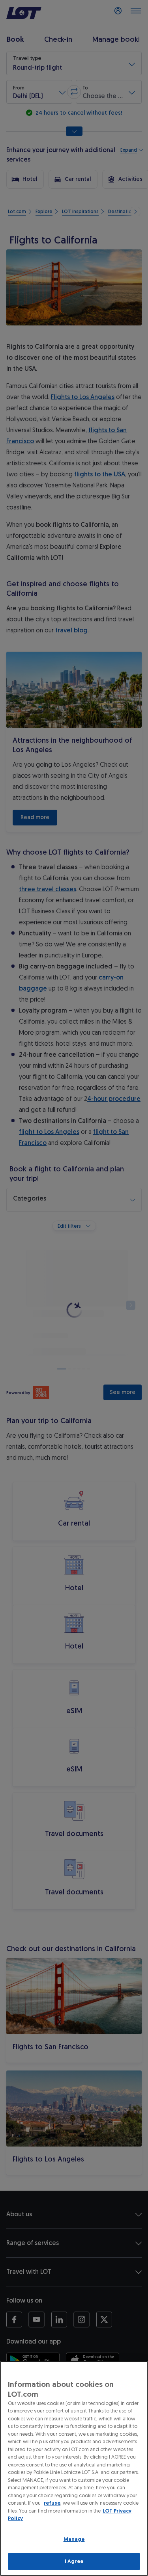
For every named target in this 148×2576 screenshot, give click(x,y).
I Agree (74, 2561)
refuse (52, 2503)
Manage (74, 2539)
